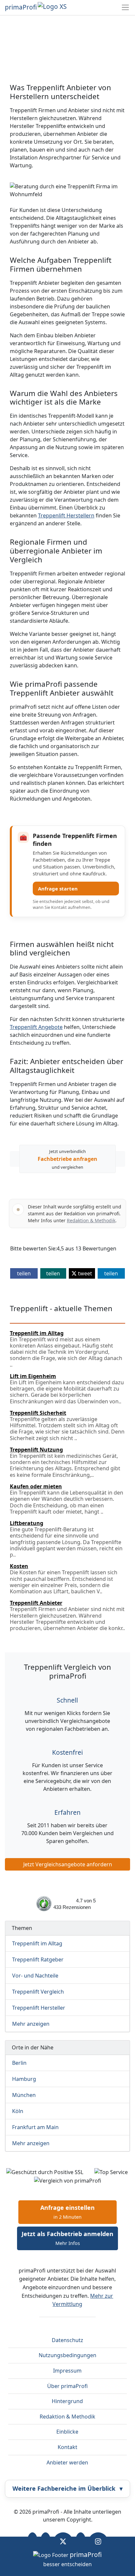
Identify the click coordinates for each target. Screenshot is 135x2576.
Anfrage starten (58, 889)
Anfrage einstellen (67, 2212)
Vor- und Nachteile (35, 1976)
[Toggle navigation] (125, 7)
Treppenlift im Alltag (37, 1943)
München (24, 2095)
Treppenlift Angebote (36, 1027)
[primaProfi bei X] (63, 2542)
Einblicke (67, 2432)
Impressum (67, 2371)
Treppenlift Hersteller (39, 2008)
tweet (84, 1273)
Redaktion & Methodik (91, 1220)
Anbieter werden (67, 2462)
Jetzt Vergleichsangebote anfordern (68, 1864)
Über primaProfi (67, 2386)
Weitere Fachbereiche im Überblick (67, 2488)
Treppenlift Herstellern (66, 515)
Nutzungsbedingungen (67, 2355)
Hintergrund (67, 2401)
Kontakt (67, 2447)
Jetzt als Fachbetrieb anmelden (67, 2238)
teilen (24, 1273)
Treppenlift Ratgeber (38, 1959)
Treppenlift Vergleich (38, 1992)
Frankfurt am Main (35, 2127)
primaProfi (21, 7)
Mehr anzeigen (31, 2024)
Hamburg (24, 2079)
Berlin (19, 2063)
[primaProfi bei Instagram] (98, 2542)
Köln (18, 2111)
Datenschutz (67, 2340)
